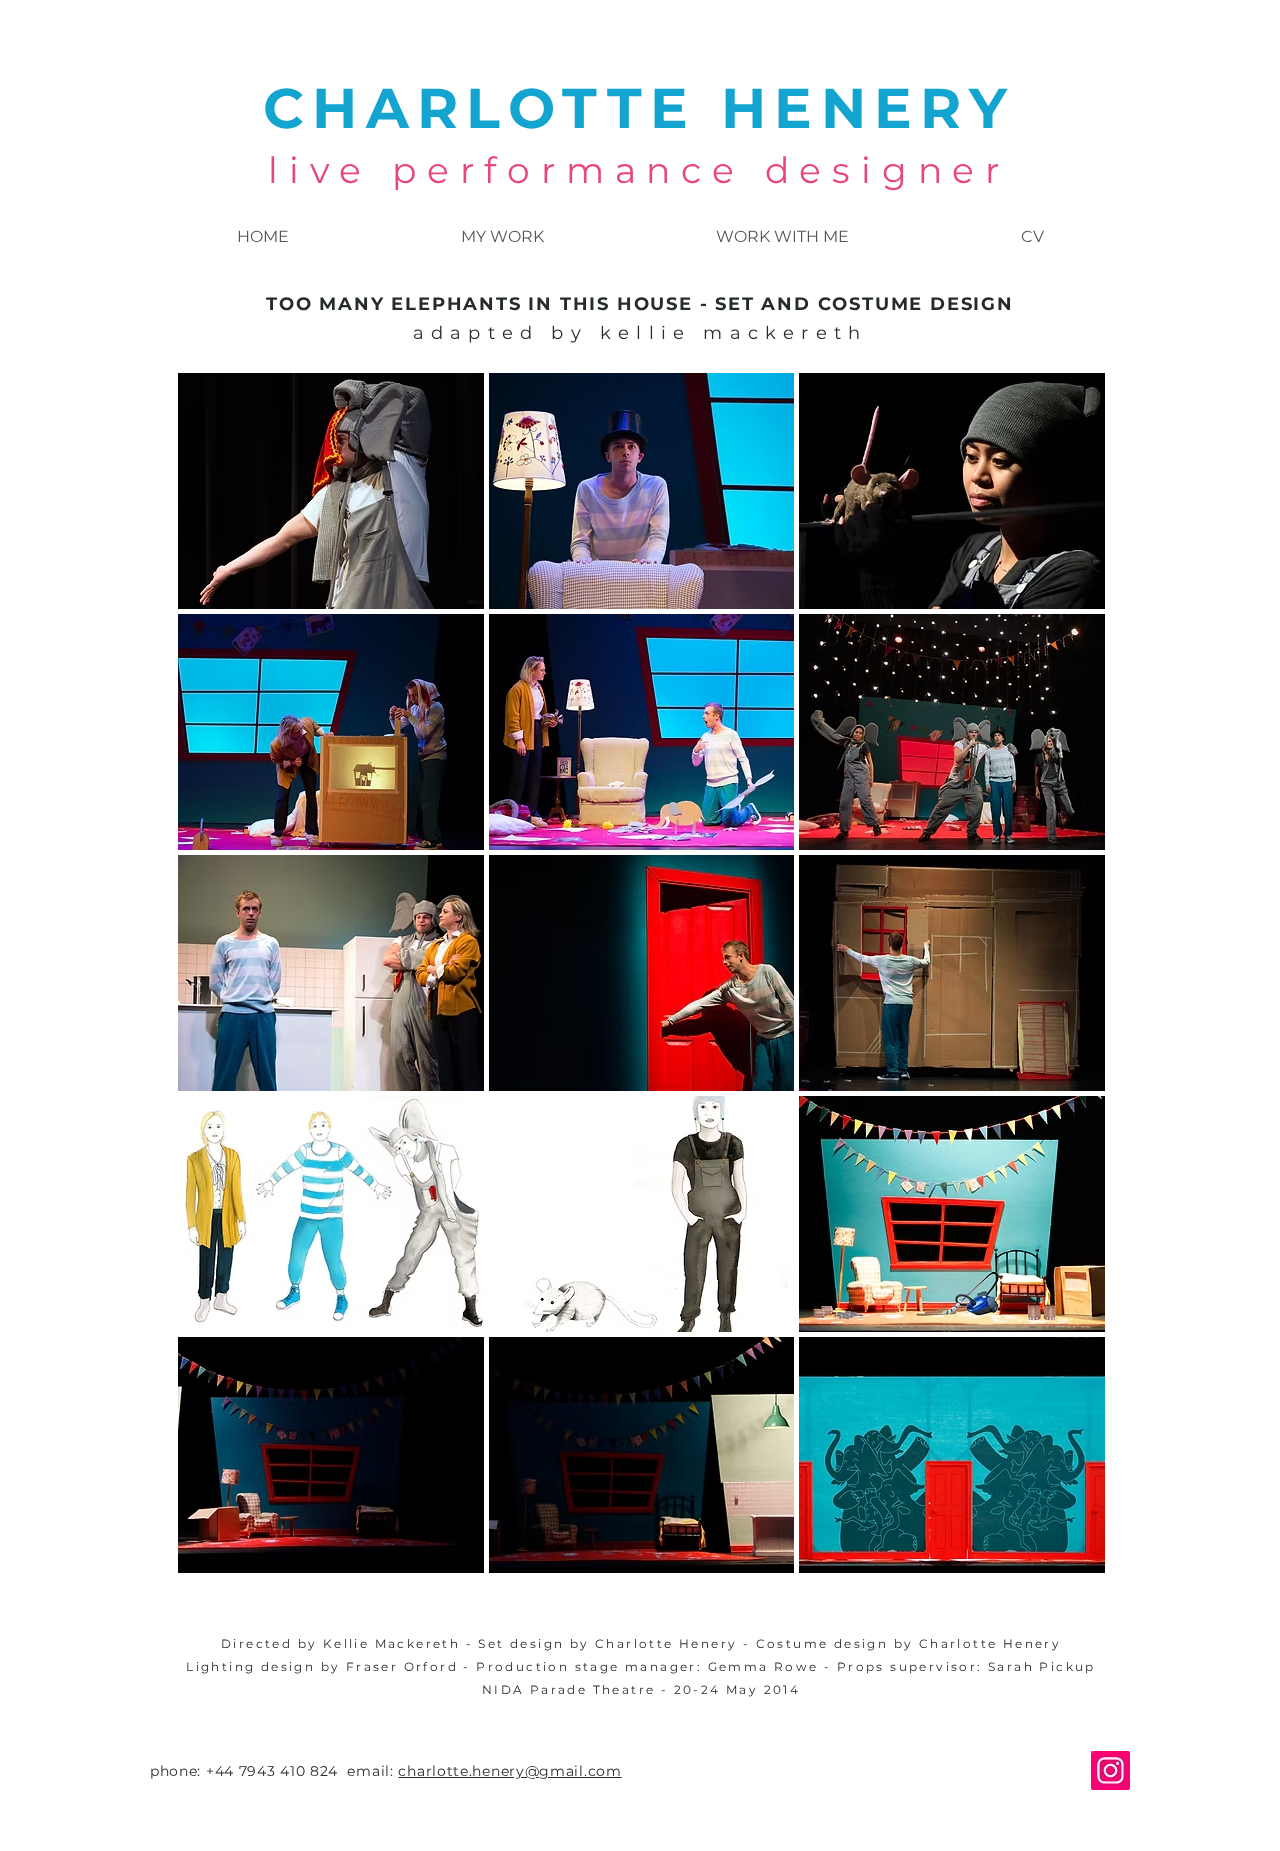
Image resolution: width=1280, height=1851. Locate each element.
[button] (331, 491)
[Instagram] (1110, 1770)
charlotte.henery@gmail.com (509, 1771)
